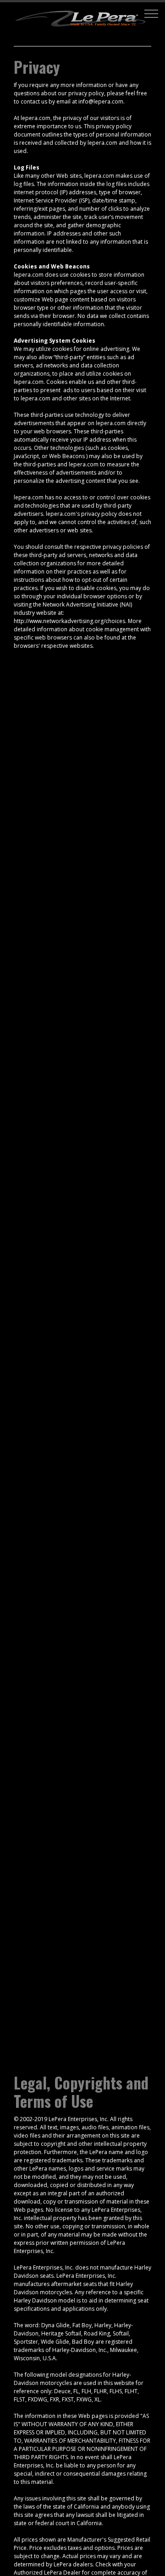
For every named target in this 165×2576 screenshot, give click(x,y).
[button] (151, 14)
